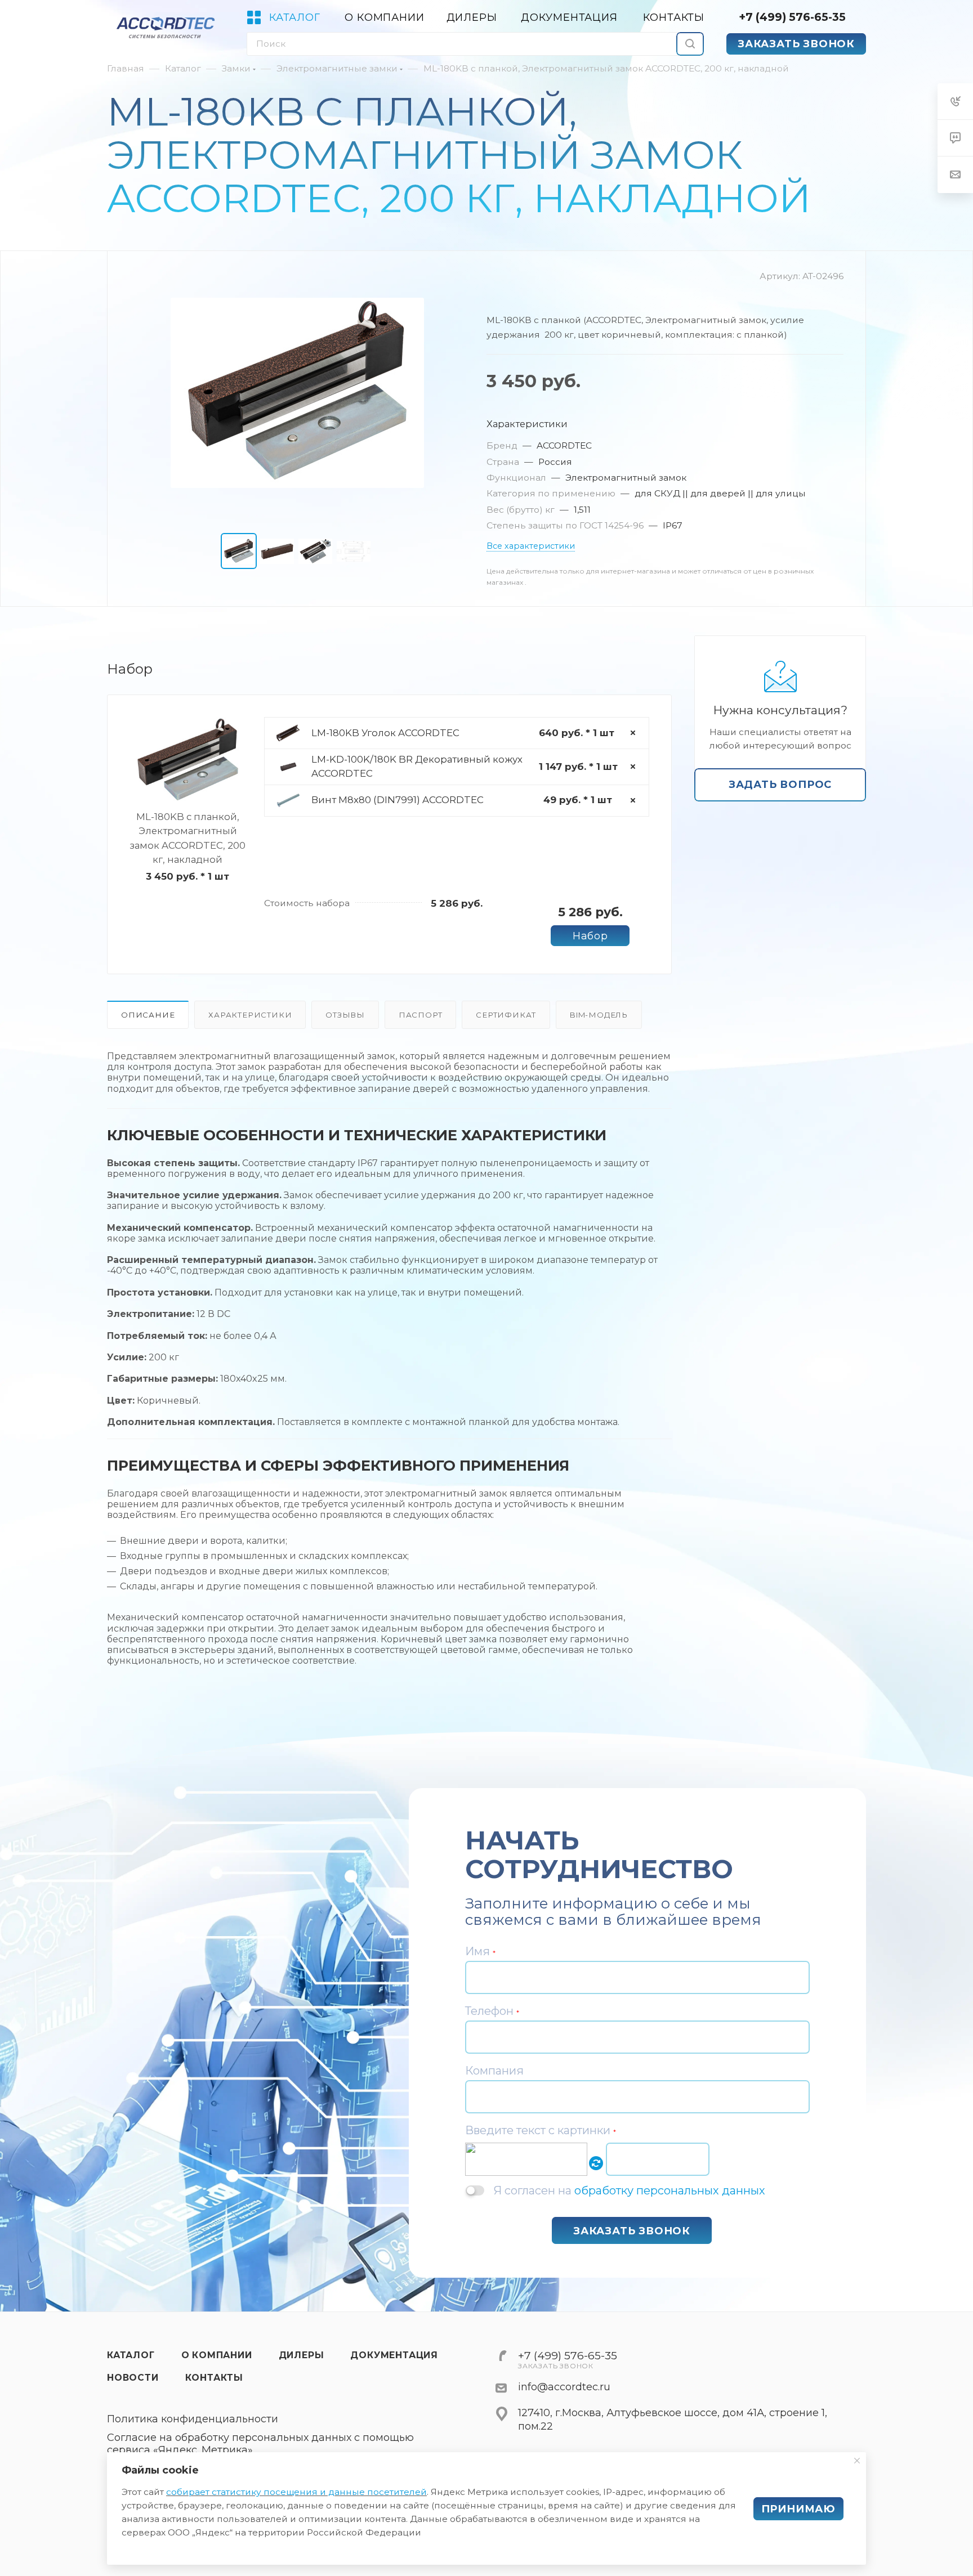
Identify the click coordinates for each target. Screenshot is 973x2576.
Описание (148, 1015)
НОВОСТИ (133, 2378)
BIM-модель (599, 1015)
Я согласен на (629, 2190)
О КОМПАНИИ (217, 2355)
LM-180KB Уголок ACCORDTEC (385, 733)
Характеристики (250, 1015)
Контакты (214, 2378)
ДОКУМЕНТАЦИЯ (394, 2355)
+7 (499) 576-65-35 (792, 17)
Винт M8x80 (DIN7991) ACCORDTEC (398, 800)
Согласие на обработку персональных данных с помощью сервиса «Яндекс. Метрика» (260, 2444)
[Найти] (690, 44)
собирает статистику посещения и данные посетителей (296, 2492)
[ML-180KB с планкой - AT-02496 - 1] (297, 393)
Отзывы (345, 1015)
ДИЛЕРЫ (302, 2355)
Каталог (131, 2355)
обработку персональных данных (670, 2190)
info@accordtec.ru (564, 2387)
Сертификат (506, 1015)
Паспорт (421, 1015)
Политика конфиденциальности (193, 2419)
